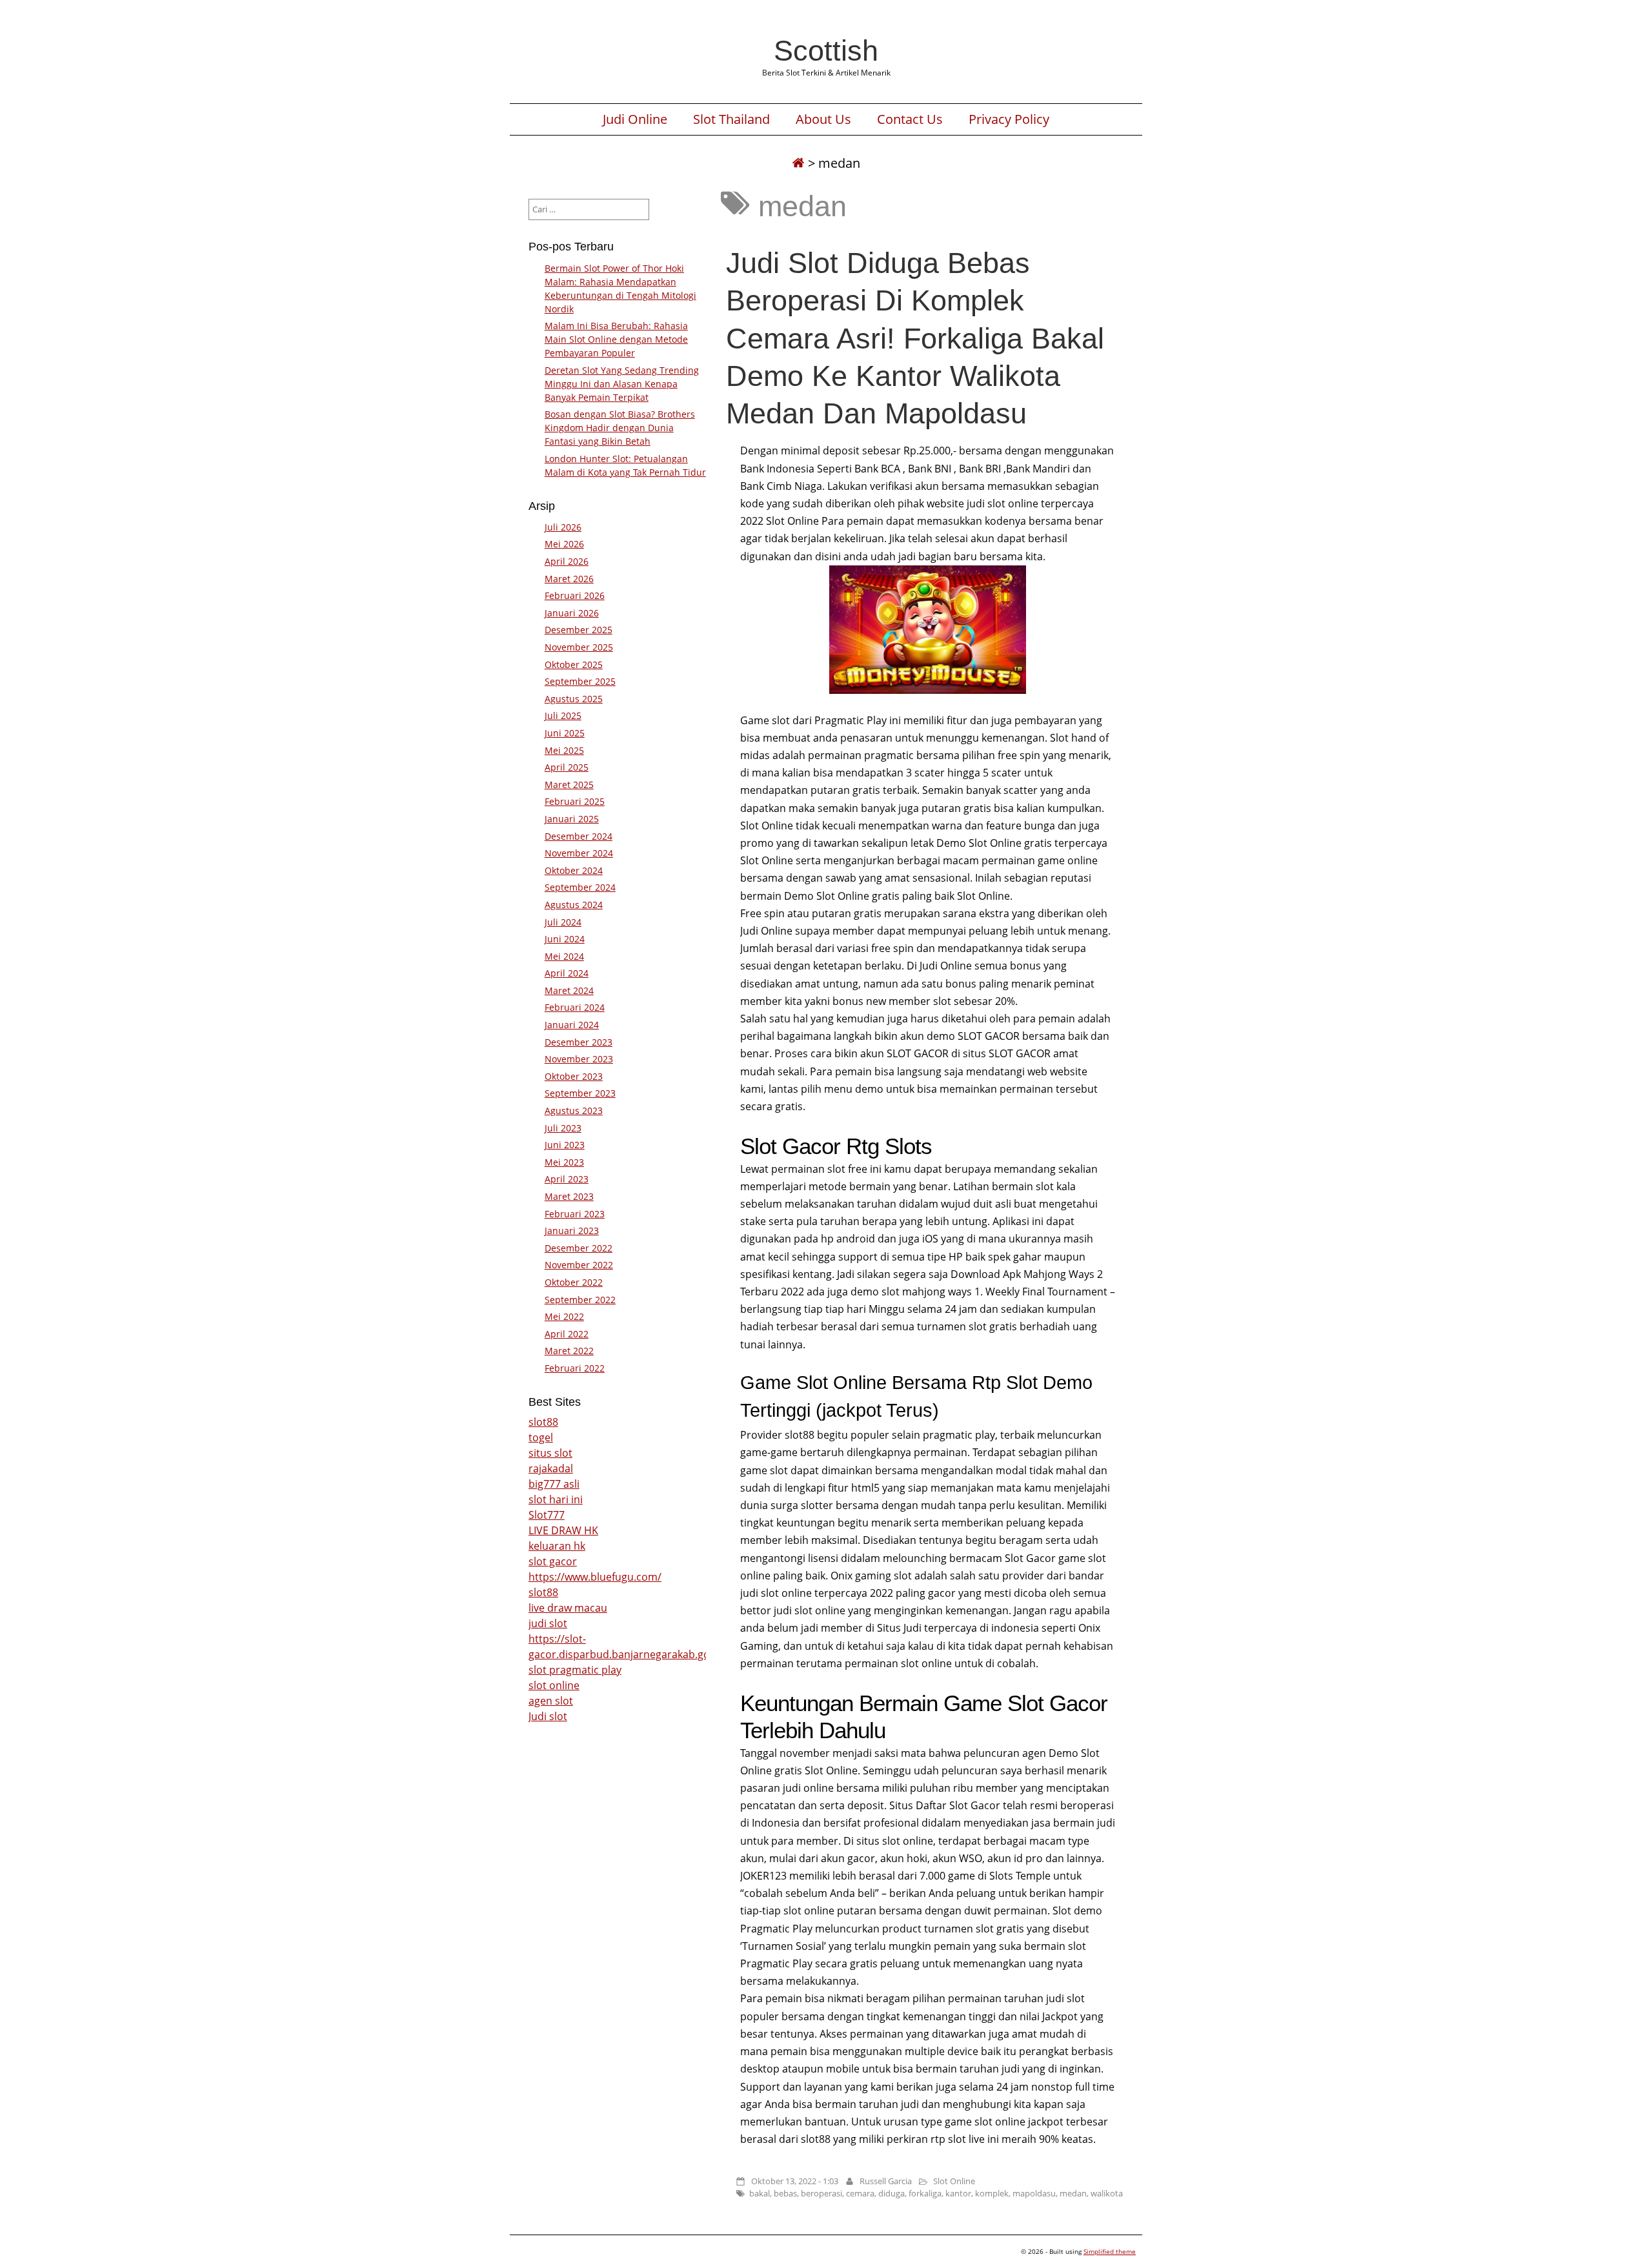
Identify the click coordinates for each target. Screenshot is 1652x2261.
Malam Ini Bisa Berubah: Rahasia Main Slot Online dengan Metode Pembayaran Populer (616, 339)
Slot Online (954, 2181)
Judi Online (635, 119)
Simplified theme (1110, 2251)
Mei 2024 (564, 956)
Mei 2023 (564, 1162)
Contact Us (910, 119)
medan (1073, 2193)
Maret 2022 (569, 1351)
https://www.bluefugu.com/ (595, 1577)
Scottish (826, 50)
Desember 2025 (579, 630)
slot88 (543, 1422)
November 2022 (579, 1265)
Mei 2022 (564, 1316)
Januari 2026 (572, 613)
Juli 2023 (563, 1128)
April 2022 (567, 1334)
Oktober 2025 (574, 664)
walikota (1107, 2193)
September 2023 (580, 1093)
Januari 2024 (572, 1025)
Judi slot (548, 1716)
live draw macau (568, 1608)
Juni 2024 (565, 939)
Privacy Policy (1009, 119)
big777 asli (554, 1484)
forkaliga (925, 2193)
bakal (760, 2193)
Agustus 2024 (574, 905)
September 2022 (580, 1300)
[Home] (798, 163)
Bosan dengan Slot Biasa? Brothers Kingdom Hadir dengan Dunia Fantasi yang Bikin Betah (620, 428)
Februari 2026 (575, 595)
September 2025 (580, 681)
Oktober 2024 (574, 870)
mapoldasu (1034, 2193)
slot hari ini (556, 1499)
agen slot (551, 1701)
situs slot (550, 1453)
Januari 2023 (572, 1231)
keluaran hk (557, 1546)
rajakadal (551, 1468)
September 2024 (580, 887)
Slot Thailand (731, 119)
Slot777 (547, 1515)
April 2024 (567, 973)
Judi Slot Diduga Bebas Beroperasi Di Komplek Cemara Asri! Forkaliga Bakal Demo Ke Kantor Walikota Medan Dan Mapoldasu (915, 338)
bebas (785, 2193)
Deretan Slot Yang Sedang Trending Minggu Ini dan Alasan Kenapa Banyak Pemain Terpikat (622, 384)
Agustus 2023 (574, 1110)
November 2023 (579, 1059)
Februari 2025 (575, 801)
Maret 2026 (569, 579)
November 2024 (579, 853)
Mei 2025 (564, 750)
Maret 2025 (569, 785)
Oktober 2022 (574, 1282)
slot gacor (553, 1561)
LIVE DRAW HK (563, 1530)
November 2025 (579, 647)
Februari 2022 (575, 1368)
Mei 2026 (564, 544)
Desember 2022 (579, 1248)
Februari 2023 (575, 1214)
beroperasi (821, 2193)
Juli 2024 (563, 922)
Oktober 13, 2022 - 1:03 (795, 2181)
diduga (891, 2193)
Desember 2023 (579, 1042)
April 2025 (567, 767)
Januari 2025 (572, 819)
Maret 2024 (569, 990)
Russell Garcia (886, 2181)
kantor (958, 2193)
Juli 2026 (563, 527)
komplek (992, 2193)
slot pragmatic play (575, 1670)
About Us (823, 119)
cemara (860, 2193)
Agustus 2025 (574, 699)
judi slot (548, 1623)
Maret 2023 (569, 1196)
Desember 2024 (579, 836)
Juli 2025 (563, 715)
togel (541, 1437)
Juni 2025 (565, 733)
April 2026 (567, 561)
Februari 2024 (575, 1007)
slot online (554, 1685)
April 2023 (567, 1179)
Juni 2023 (565, 1145)
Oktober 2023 (574, 1076)
